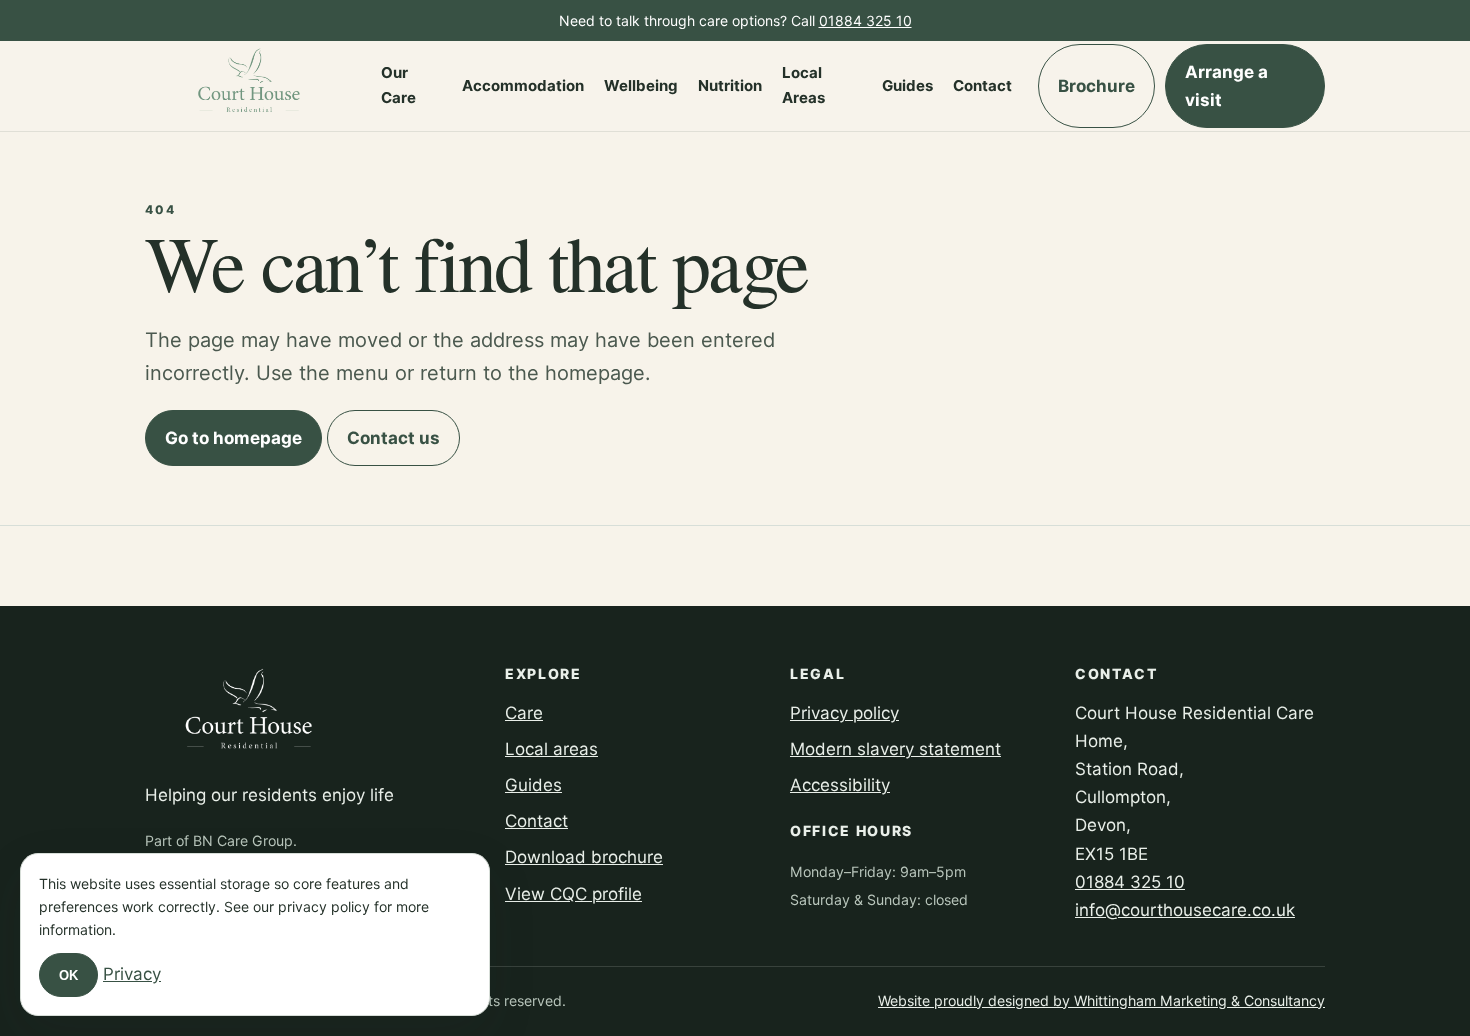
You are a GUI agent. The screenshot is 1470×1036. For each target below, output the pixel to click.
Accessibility (840, 785)
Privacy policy (844, 713)
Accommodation (523, 85)
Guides (907, 85)
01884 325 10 (865, 20)
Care (524, 713)
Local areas (551, 749)
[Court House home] (250, 86)
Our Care (398, 85)
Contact (982, 85)
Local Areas (803, 85)
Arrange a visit (1226, 86)
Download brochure (584, 857)
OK (68, 975)
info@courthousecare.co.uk (1185, 910)
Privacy (132, 974)
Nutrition (730, 85)
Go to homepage (233, 438)
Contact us (393, 438)
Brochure (1096, 86)
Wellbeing (641, 85)
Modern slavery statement (895, 749)
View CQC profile (573, 894)
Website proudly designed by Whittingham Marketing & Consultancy (1101, 1000)
